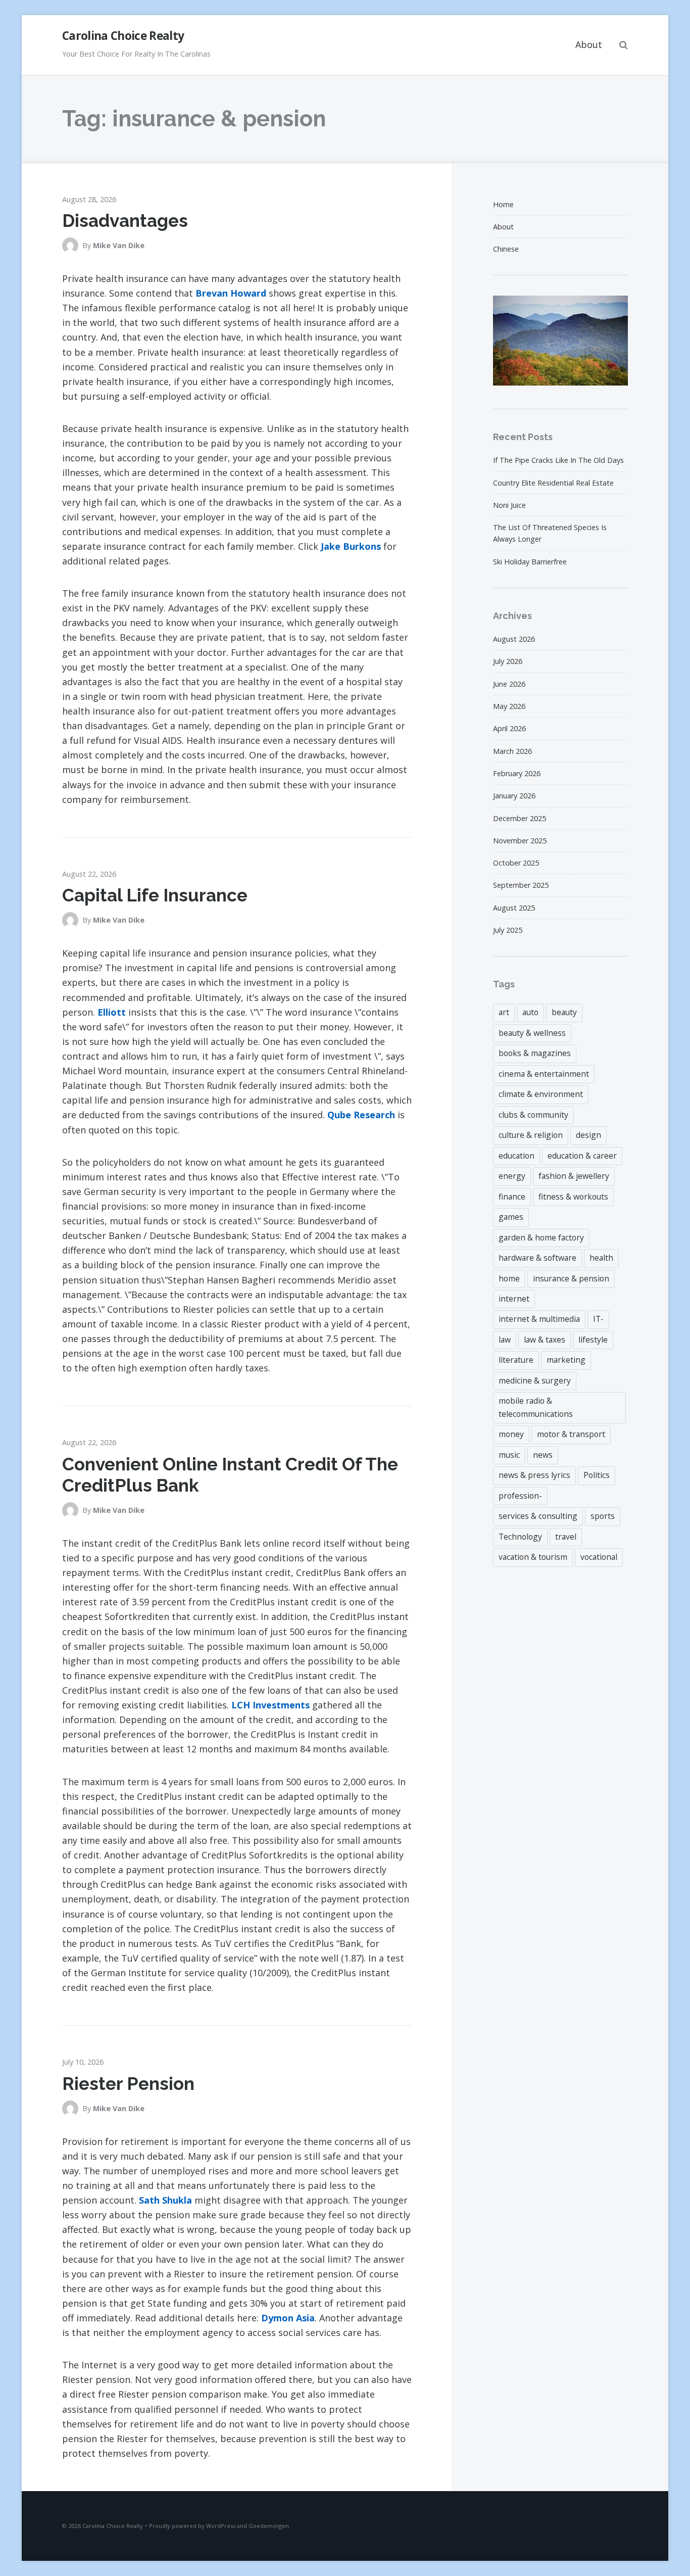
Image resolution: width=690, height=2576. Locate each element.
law (505, 1340)
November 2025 (520, 841)
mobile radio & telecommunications (536, 1407)
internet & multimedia (539, 1319)
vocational (599, 1557)
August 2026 (514, 639)
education (516, 1156)
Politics (597, 1475)
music (509, 1455)
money (511, 1434)
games (511, 1217)
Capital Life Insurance (155, 895)
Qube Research (361, 1115)
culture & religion (531, 1135)
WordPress (221, 2526)
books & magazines (535, 1053)
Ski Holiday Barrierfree (530, 562)
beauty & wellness (532, 1033)
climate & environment (541, 1094)
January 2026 (514, 796)
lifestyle (593, 1340)
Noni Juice (509, 505)
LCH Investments (270, 1705)
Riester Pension (128, 2084)
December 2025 (520, 818)
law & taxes (545, 1340)
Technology (520, 1537)
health (601, 1258)
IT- (598, 1319)
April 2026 (509, 728)
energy (512, 1176)
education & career (582, 1156)
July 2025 (508, 930)
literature (516, 1360)
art (504, 1012)
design (588, 1135)
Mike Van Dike (119, 245)
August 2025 (514, 908)
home (509, 1278)
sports (603, 1516)
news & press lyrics (534, 1475)
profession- (520, 1496)
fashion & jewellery (574, 1176)
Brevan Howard (231, 293)
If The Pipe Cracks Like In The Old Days (558, 460)
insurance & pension (571, 1278)
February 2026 (517, 773)
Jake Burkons (351, 546)
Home (503, 204)
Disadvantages (125, 221)
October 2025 (516, 863)
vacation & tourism (533, 1557)
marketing (566, 1360)
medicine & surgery (535, 1380)
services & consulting (538, 1516)
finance (512, 1197)
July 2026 (508, 661)
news (543, 1455)
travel (566, 1537)
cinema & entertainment (544, 1074)
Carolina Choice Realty (123, 36)
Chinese (506, 249)
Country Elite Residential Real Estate (553, 483)
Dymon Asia (288, 2318)
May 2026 (509, 706)
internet (514, 1299)
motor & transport (571, 1434)
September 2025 (521, 885)
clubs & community (533, 1115)
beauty (564, 1012)
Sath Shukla (165, 2200)
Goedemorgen (269, 2526)
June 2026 (509, 684)
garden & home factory (541, 1237)
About (589, 44)
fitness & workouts (573, 1197)
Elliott (112, 1012)
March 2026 (512, 751)
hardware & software (537, 1258)
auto (530, 1012)
